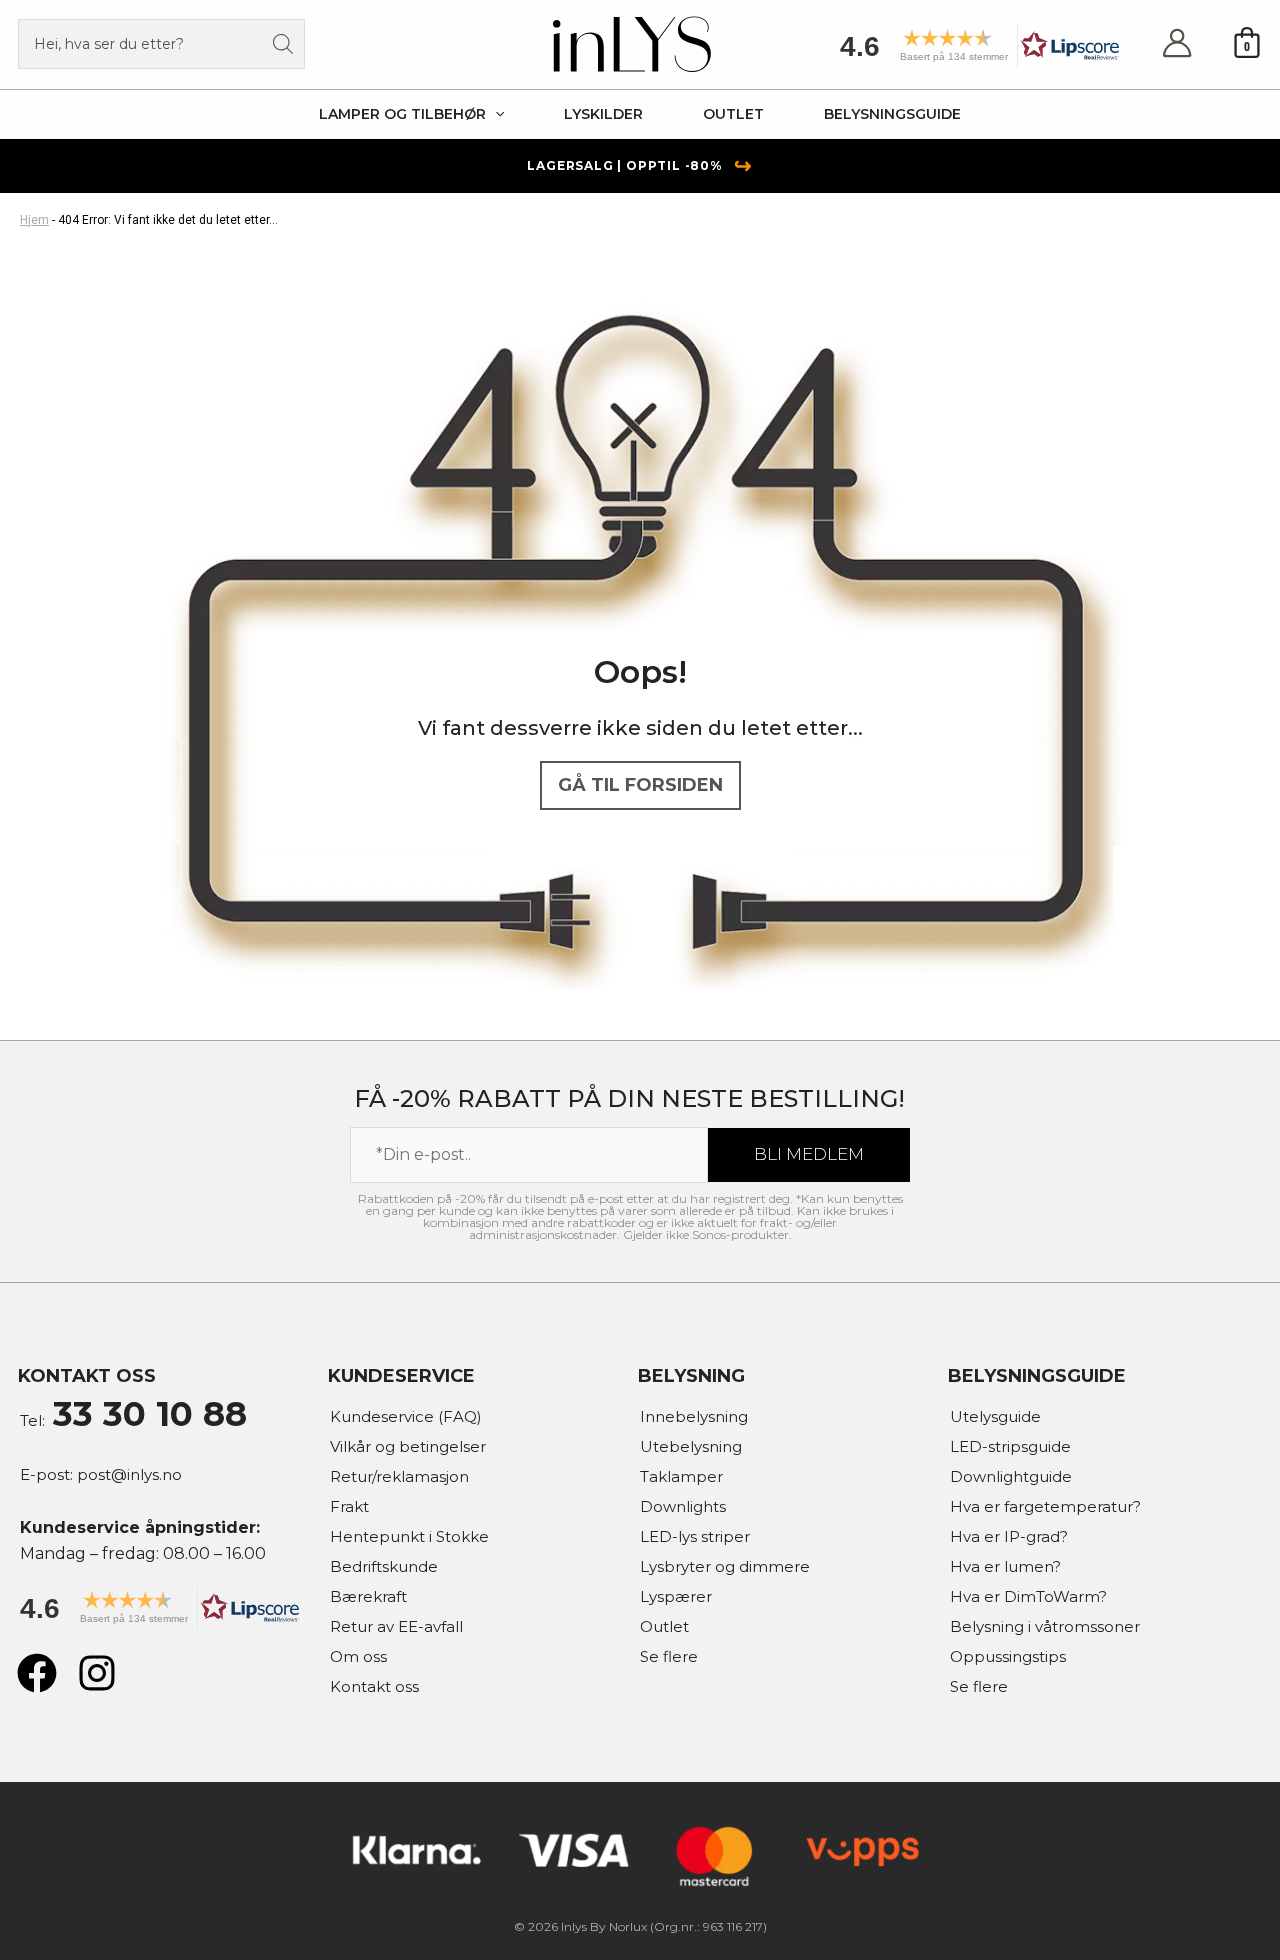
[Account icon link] (1177, 44)
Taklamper (681, 1476)
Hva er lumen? (1005, 1566)
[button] (973, 52)
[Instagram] (97, 1673)
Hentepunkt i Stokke (409, 1536)
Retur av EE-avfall (396, 1626)
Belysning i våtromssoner (1045, 1626)
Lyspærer (676, 1596)
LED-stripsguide (1010, 1446)
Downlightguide (1011, 1476)
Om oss (358, 1656)
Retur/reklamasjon (399, 1476)
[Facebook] (37, 1673)
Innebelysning (694, 1416)
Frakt (349, 1506)
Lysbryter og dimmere (725, 1566)
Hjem (34, 220)
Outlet (664, 1626)
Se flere (669, 1656)
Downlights (683, 1506)
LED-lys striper (695, 1536)
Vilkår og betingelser (408, 1446)
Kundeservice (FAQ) (406, 1416)
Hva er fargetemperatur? (1045, 1506)
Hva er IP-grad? (1009, 1536)
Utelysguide (995, 1416)
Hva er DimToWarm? (1028, 1596)
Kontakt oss (374, 1686)
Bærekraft (368, 1596)
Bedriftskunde (384, 1566)
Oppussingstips (1008, 1656)
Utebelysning (691, 1446)
